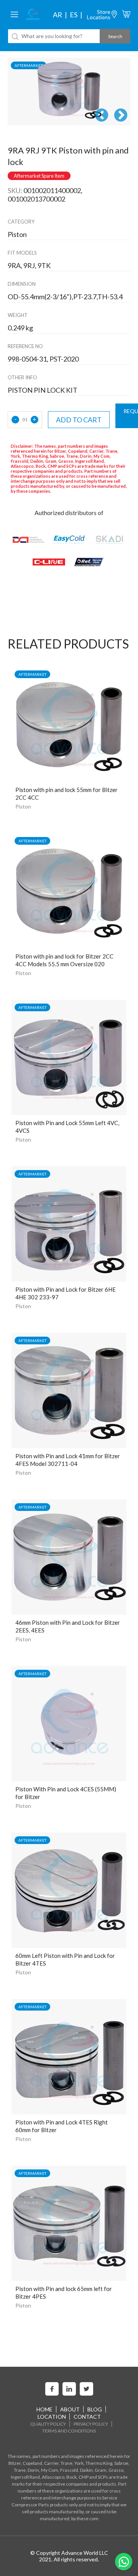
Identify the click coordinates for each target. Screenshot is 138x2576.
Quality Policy (48, 2424)
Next (121, 116)
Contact (87, 2417)
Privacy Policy (91, 2424)
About (70, 2409)
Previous (102, 116)
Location (52, 2417)
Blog (95, 2409)
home (44, 2409)
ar (58, 15)
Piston (23, 806)
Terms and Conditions (69, 2431)
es (74, 15)
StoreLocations (99, 14)
